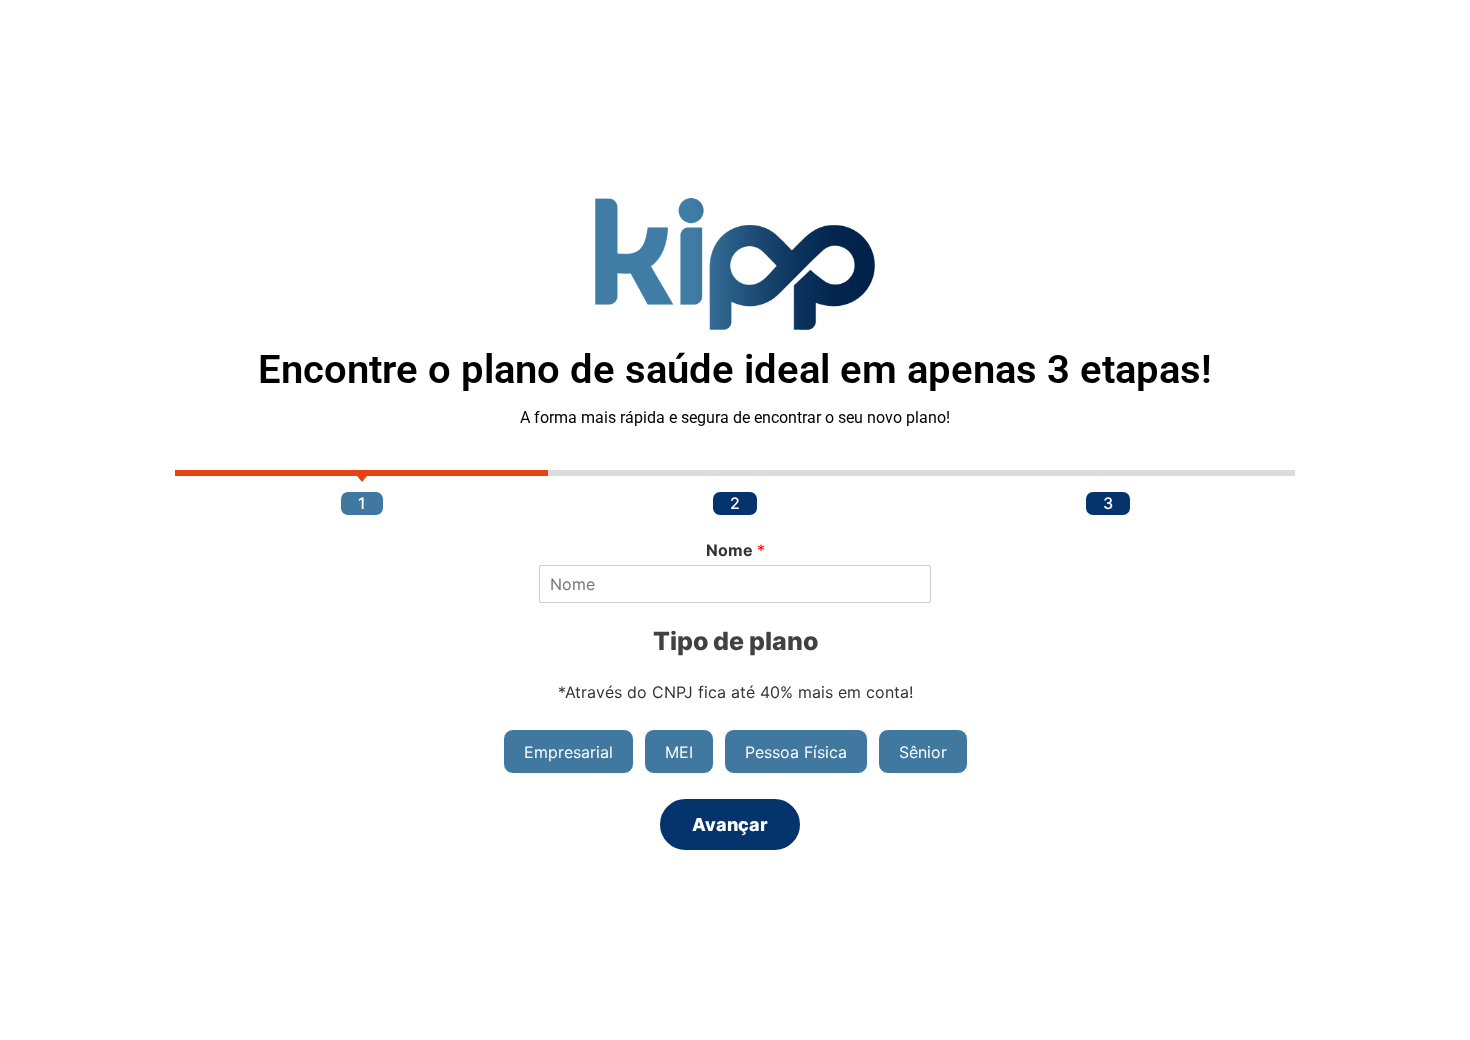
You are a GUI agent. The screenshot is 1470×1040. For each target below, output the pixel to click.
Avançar (730, 824)
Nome (735, 550)
